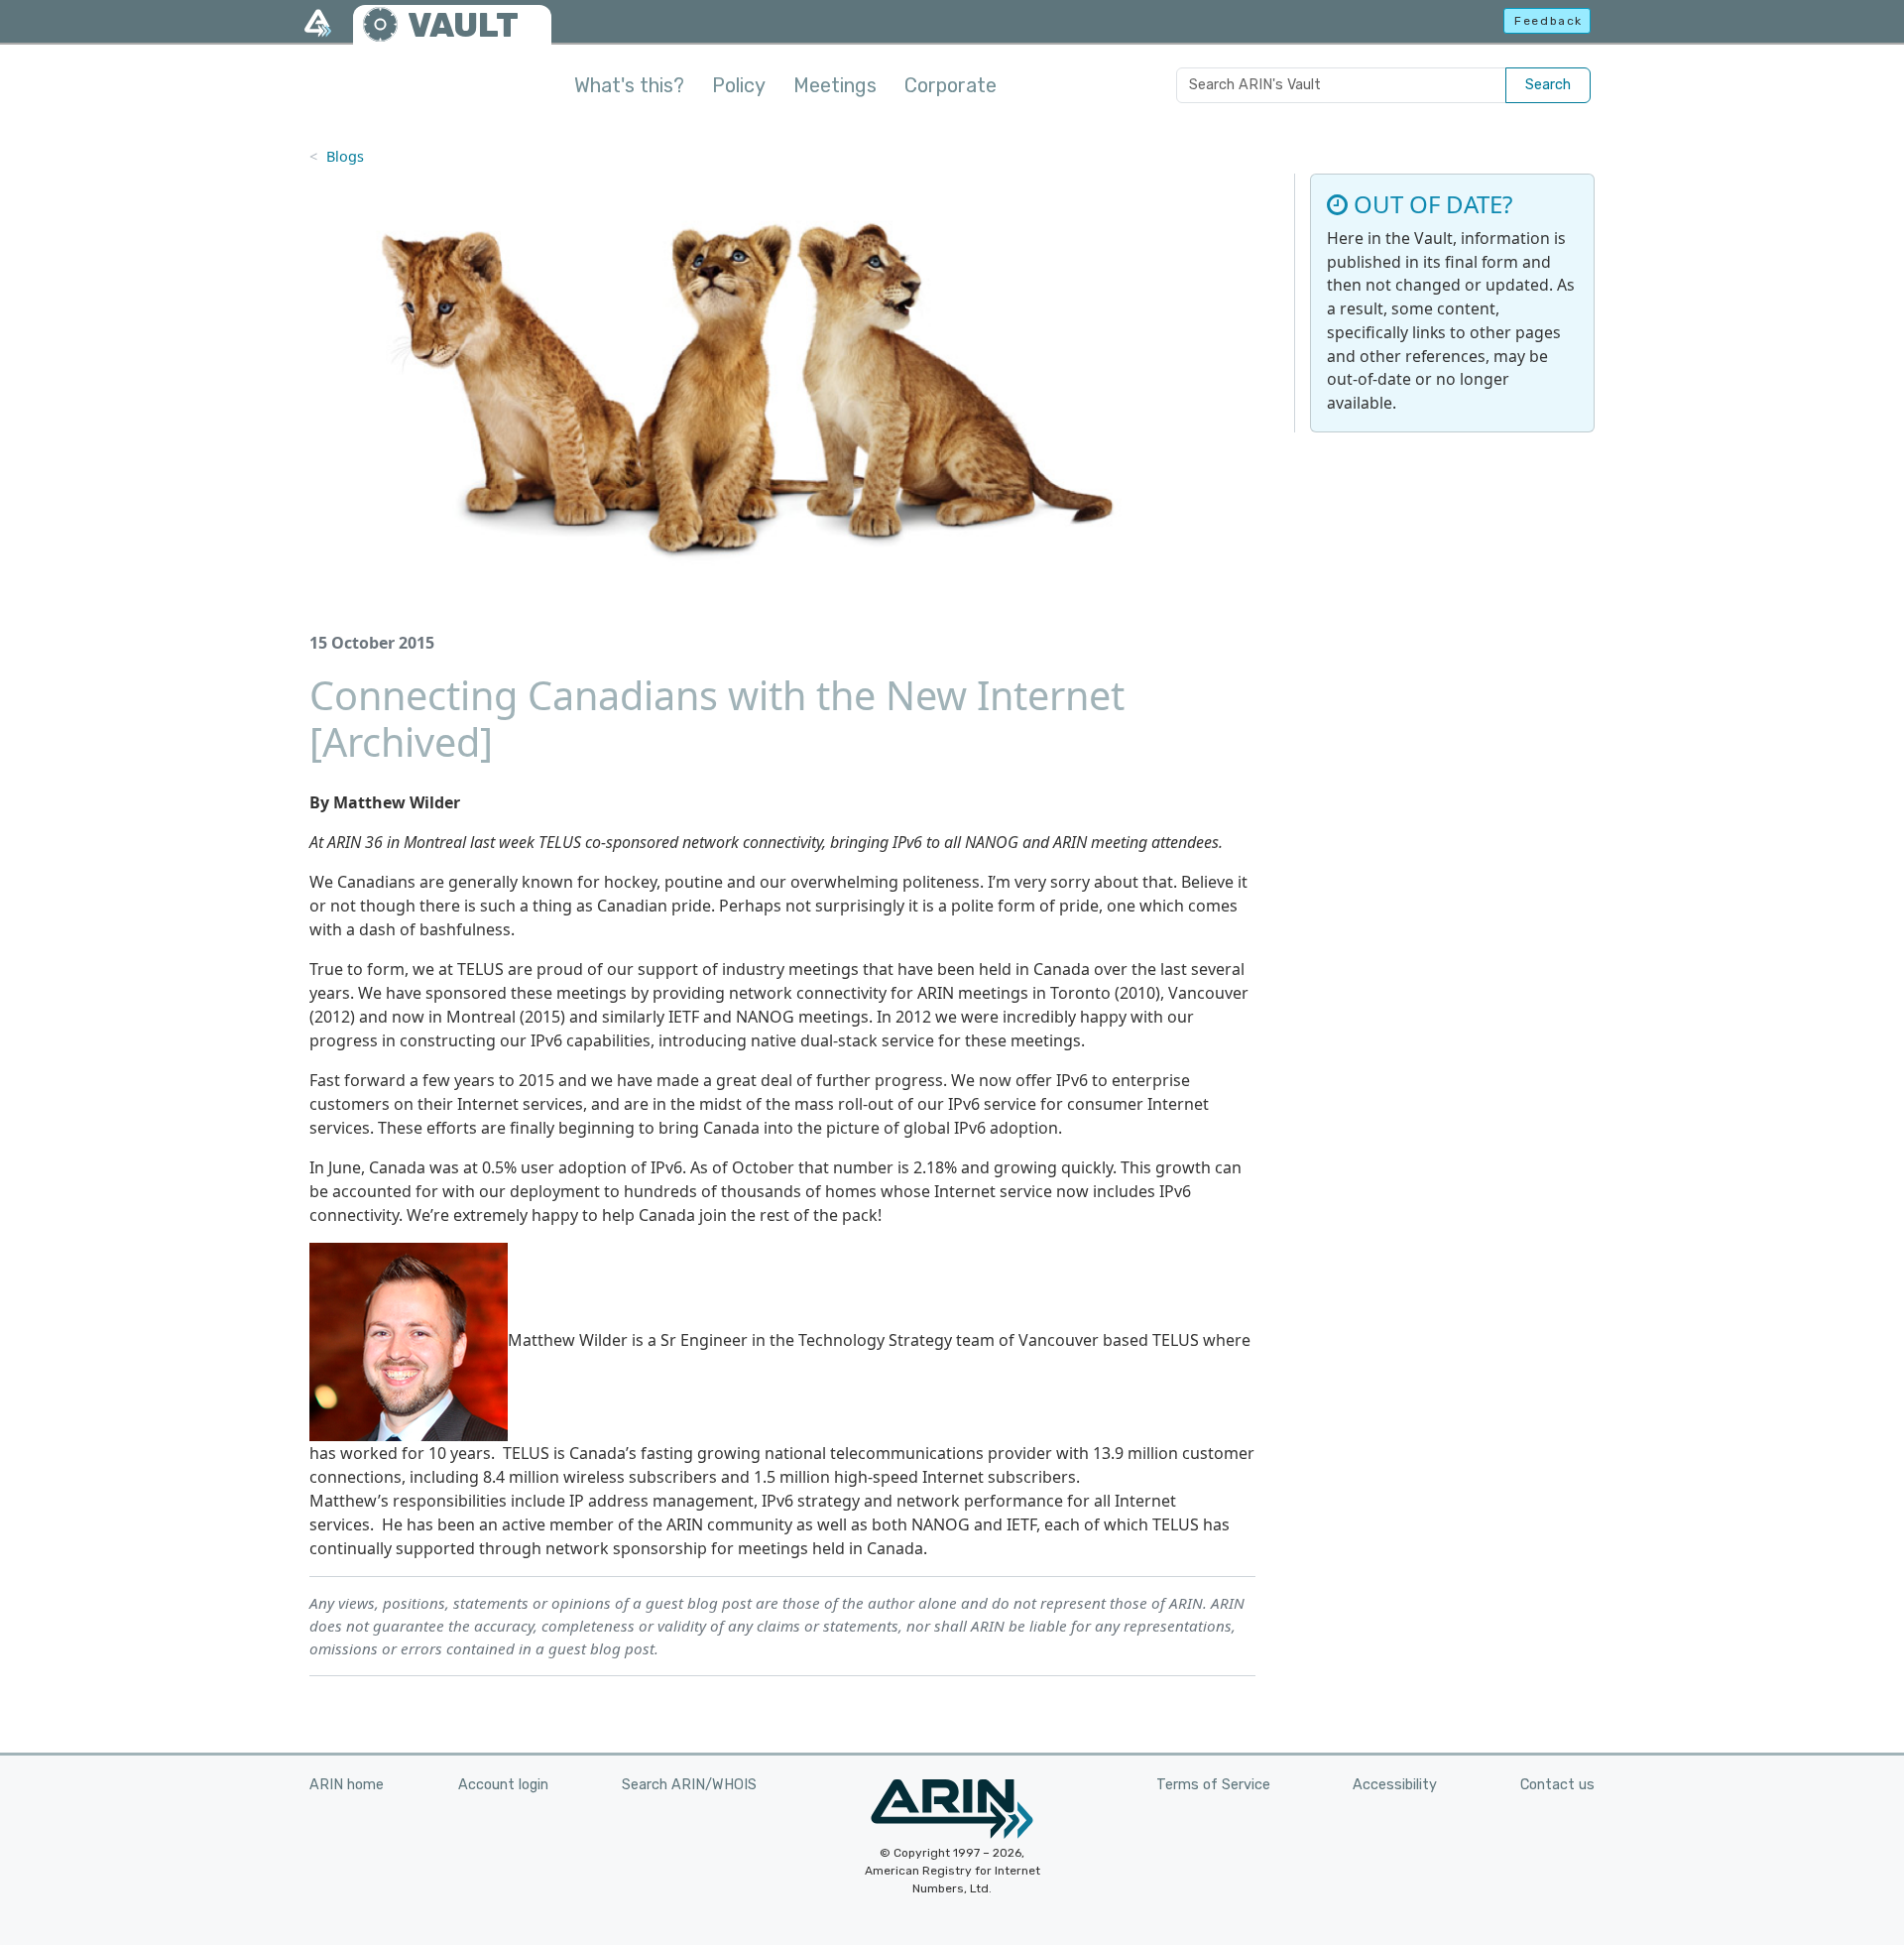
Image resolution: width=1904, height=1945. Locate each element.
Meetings (835, 85)
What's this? (629, 85)
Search (1548, 85)
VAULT (463, 25)
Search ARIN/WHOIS (689, 1785)
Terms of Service (1213, 1785)
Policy (739, 85)
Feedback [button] (1548, 21)
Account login (503, 1785)
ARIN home (347, 1785)
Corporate (951, 85)
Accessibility (1395, 1785)
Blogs (345, 156)
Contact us (1557, 1785)
